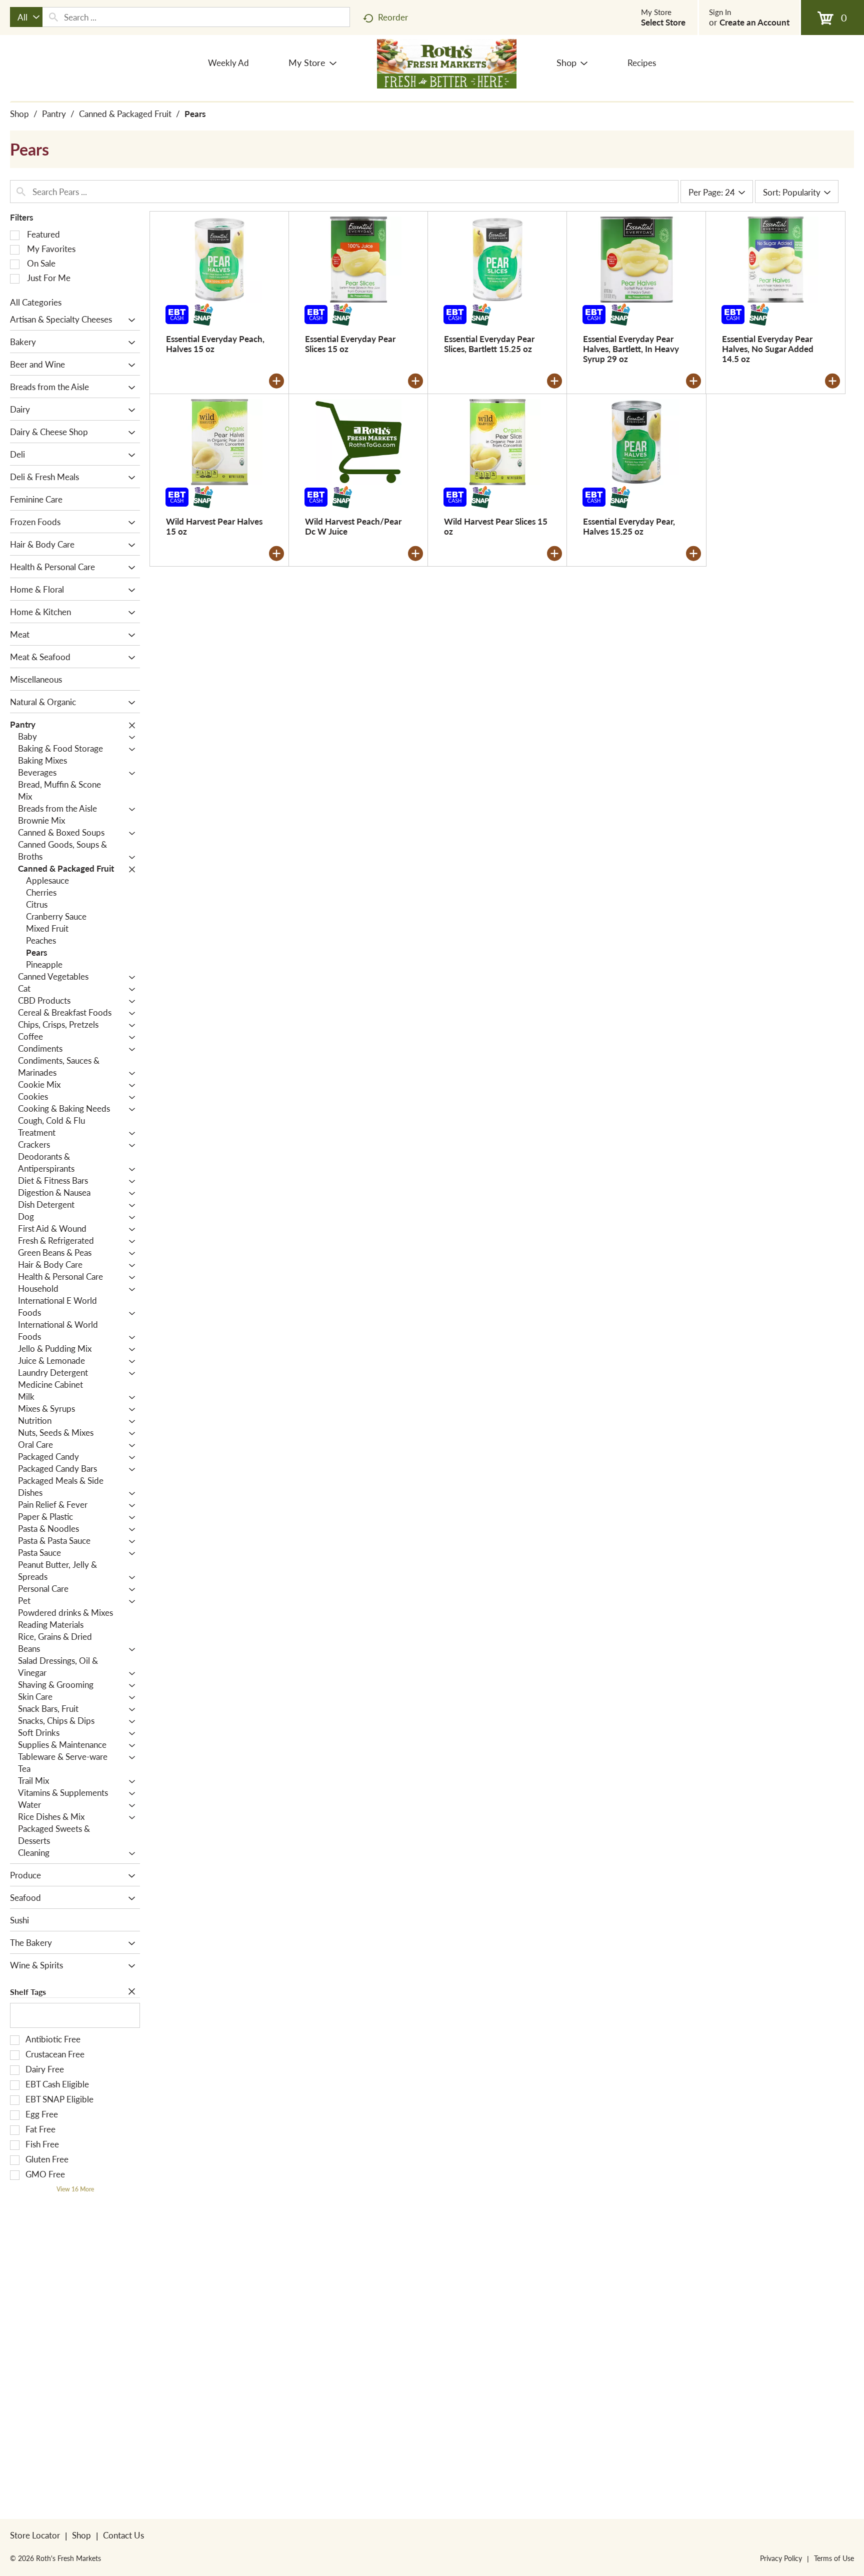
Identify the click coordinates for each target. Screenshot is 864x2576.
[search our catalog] (53, 17)
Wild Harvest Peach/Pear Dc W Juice (353, 526)
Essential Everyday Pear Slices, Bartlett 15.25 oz (489, 344)
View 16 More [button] (75, 2189)
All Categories (36, 302)
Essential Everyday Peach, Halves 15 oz (215, 344)
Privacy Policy (781, 2558)
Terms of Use (834, 2558)
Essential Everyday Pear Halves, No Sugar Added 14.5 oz (768, 349)
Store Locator (35, 2535)
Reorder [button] (393, 17)
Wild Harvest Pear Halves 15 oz (214, 526)
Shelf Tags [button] (28, 1992)
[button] (129, 320)
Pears (195, 114)
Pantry (54, 114)
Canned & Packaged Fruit (125, 114)
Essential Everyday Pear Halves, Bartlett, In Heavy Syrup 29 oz (631, 349)
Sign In (720, 12)
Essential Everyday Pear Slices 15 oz (350, 344)
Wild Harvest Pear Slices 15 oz (496, 526)
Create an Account (754, 22)
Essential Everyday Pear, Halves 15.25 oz (629, 526)
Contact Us (123, 2535)
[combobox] (26, 17)
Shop (19, 114)
